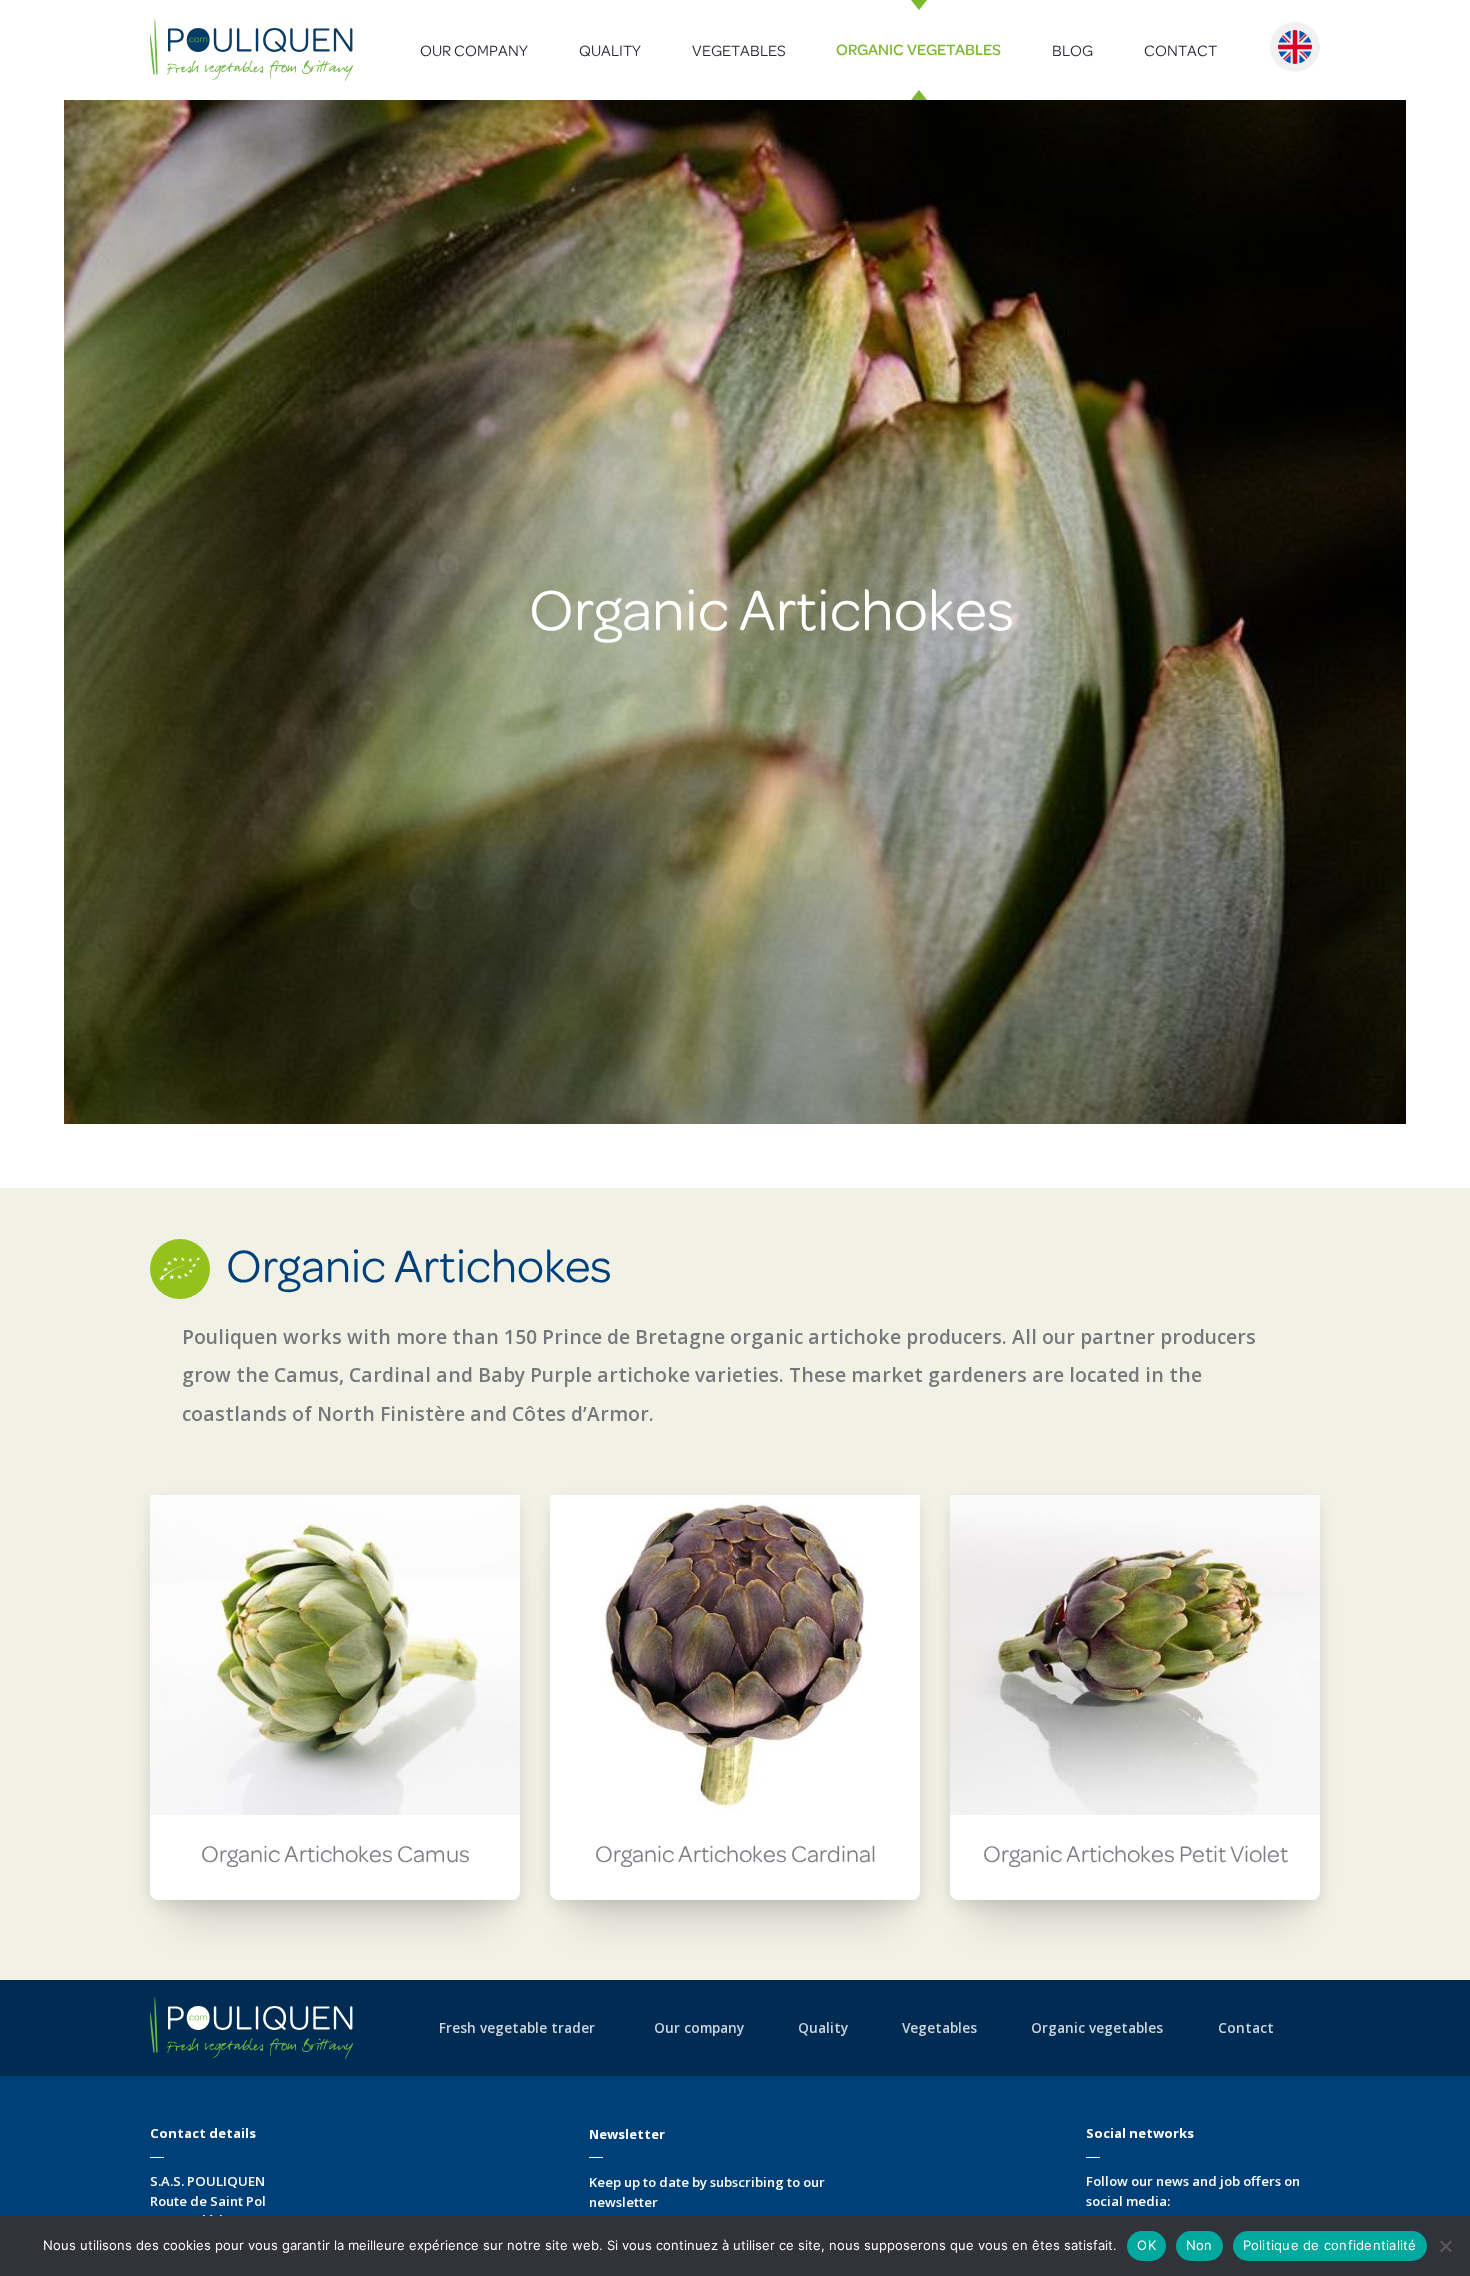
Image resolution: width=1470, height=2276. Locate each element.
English (1295, 47)
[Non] (1445, 2246)
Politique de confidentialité (1330, 2245)
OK (1146, 2245)
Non (1199, 2245)
